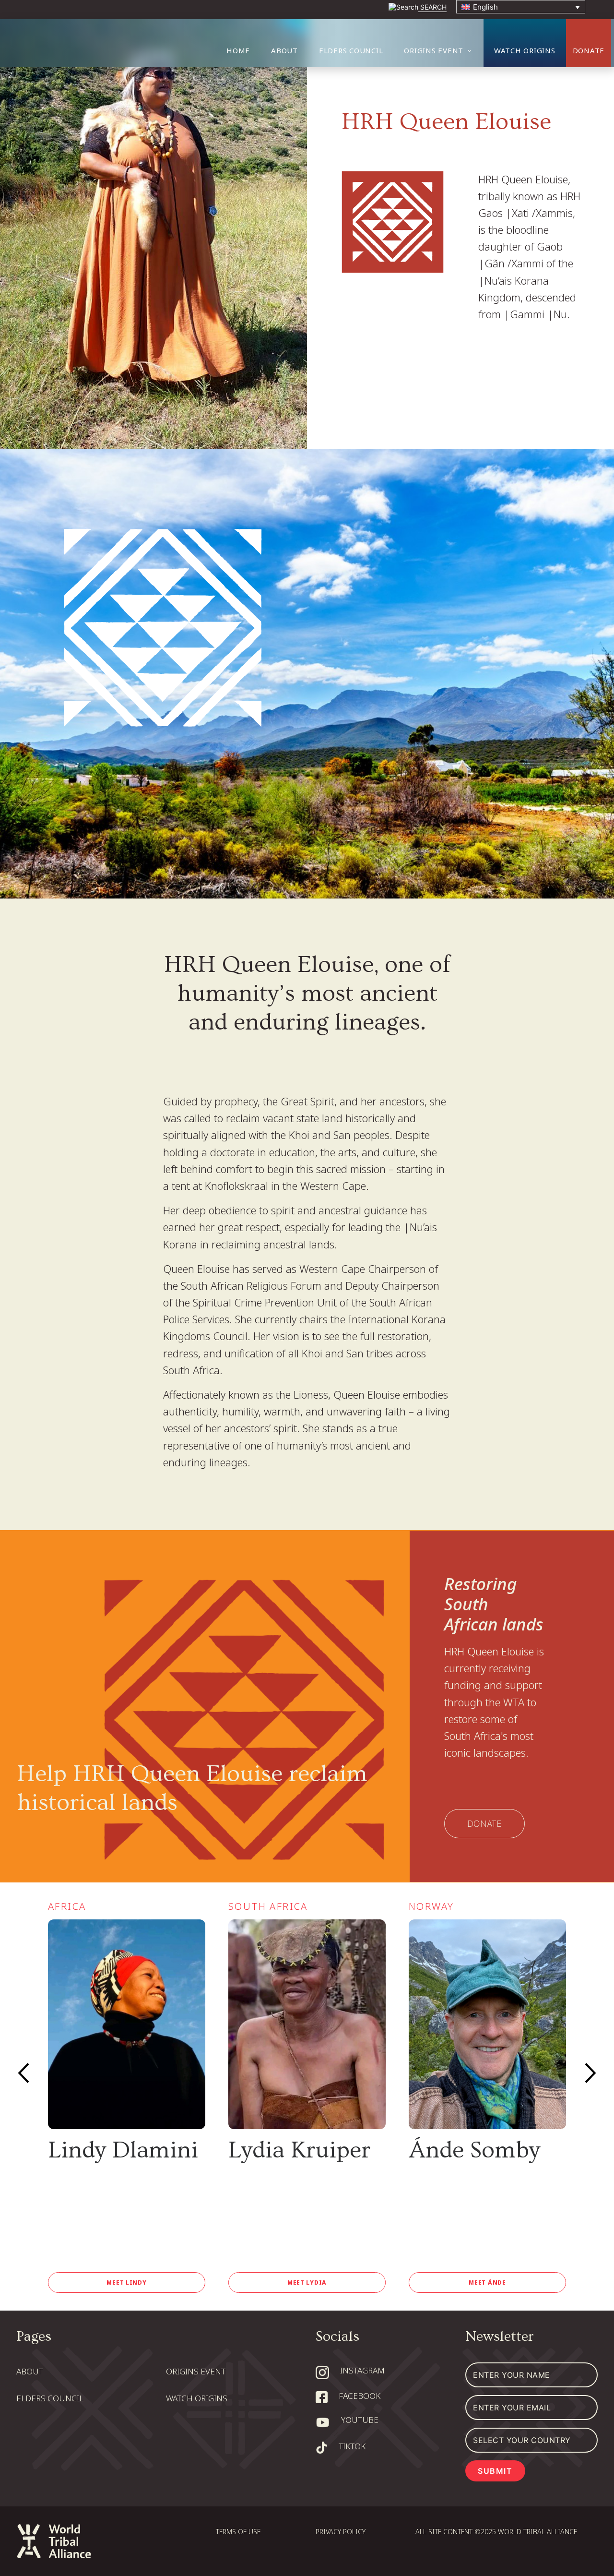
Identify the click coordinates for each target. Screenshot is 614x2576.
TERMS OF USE (238, 2532)
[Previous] (24, 2073)
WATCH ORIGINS (525, 50)
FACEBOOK (360, 2396)
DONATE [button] (589, 50)
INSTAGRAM (362, 2370)
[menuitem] (243, 50)
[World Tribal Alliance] (125, 43)
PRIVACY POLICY (341, 2532)
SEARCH (432, 7)
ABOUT (284, 50)
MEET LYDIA (307, 2283)
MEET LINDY (126, 2283)
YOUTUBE (360, 2420)
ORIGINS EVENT (434, 50)
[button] (521, 7)
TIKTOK (352, 2446)
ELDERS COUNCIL (351, 50)
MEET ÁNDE (487, 2283)
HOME (238, 50)
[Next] (590, 2073)
